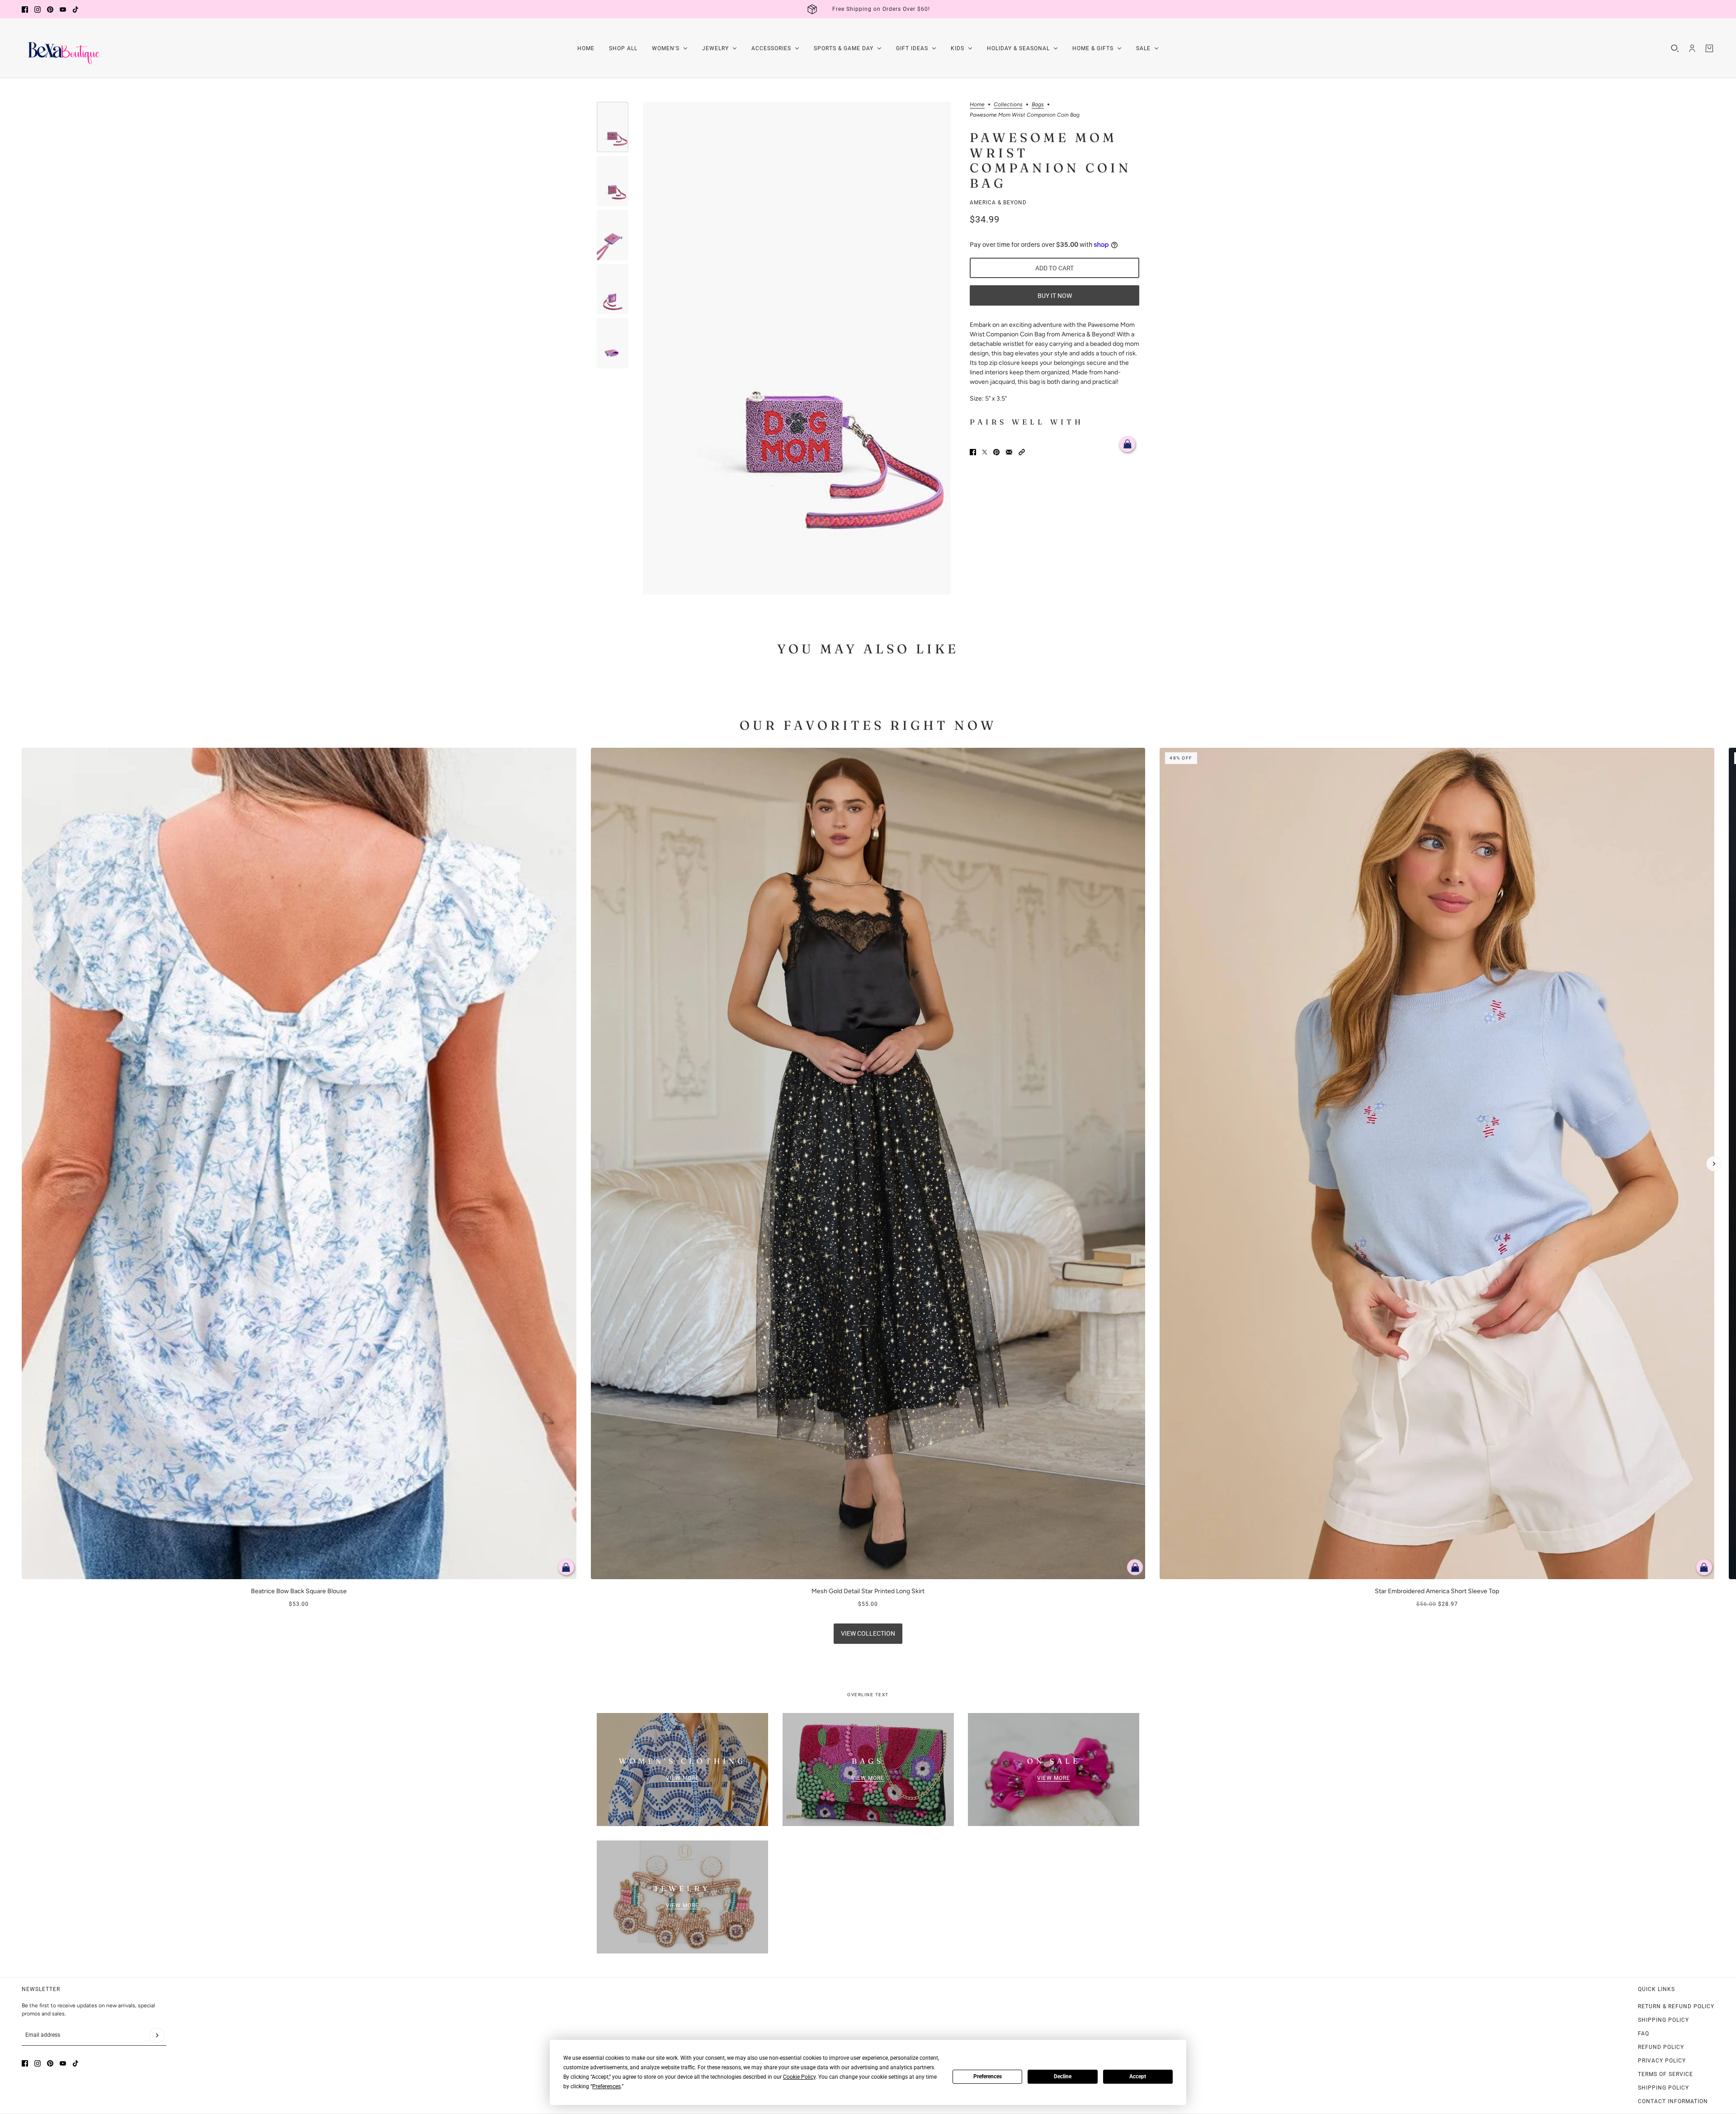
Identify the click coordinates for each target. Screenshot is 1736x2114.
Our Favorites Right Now (868, 725)
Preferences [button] (606, 2086)
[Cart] (1709, 48)
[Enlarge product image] (797, 348)
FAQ (1644, 2034)
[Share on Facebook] (973, 452)
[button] (1022, 452)
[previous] (22, 755)
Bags (1038, 105)
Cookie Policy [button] (799, 2077)
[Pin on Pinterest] (996, 452)
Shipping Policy (1663, 2020)
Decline (1063, 2076)
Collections (1008, 105)
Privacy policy (1662, 2061)
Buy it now (1055, 296)
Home (977, 105)
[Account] (1692, 48)
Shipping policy (1663, 2088)
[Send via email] (1009, 452)
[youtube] (63, 9)
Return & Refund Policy (1676, 2006)
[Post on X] (985, 452)
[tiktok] (75, 9)
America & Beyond (998, 203)
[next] (1714, 1164)
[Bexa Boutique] (62, 48)
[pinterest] (50, 9)
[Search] (1675, 48)
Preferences (988, 2076)
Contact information (1673, 2101)
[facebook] (25, 9)
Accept (1138, 2076)
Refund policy (1661, 2047)
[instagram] (38, 9)
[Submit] (157, 2035)
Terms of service (1665, 2074)
